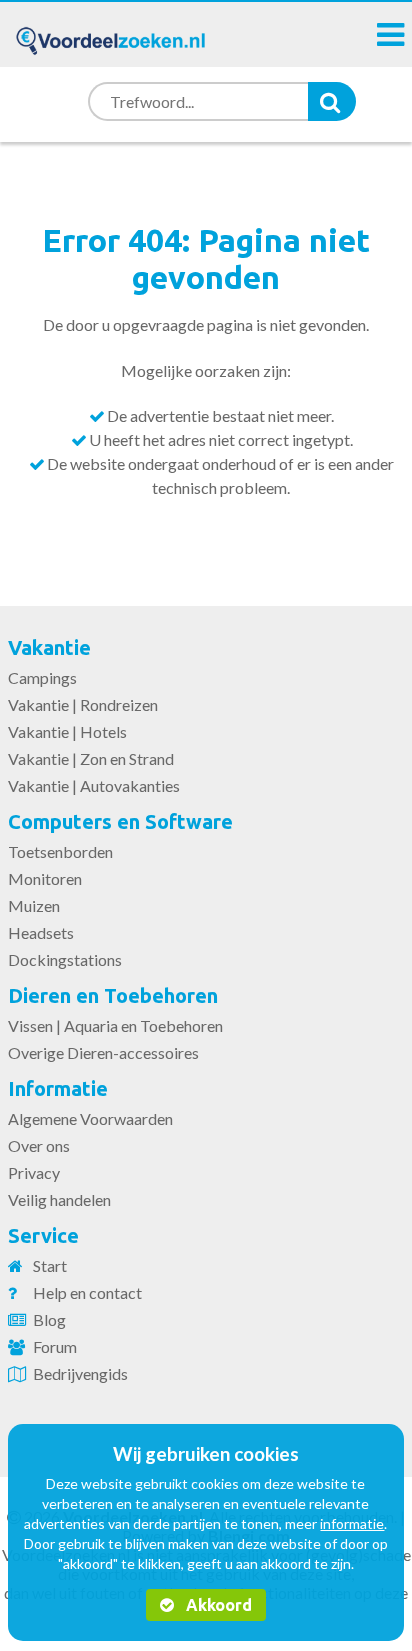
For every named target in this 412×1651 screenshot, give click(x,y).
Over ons (39, 1145)
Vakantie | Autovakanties (94, 785)
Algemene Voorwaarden (90, 1118)
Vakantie (49, 647)
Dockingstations (65, 959)
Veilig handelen (59, 1199)
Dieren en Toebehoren (113, 995)
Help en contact (87, 1292)
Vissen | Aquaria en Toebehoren (115, 1025)
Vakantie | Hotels (67, 731)
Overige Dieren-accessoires (103, 1052)
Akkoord (217, 1605)
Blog (49, 1319)
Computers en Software (120, 821)
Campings (42, 677)
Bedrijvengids (80, 1373)
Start (50, 1265)
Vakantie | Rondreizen (83, 704)
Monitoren (45, 878)
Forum (55, 1346)
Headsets (41, 932)
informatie (352, 1523)
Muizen (34, 905)
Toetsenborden (60, 851)
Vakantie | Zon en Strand (91, 758)
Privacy (34, 1172)
